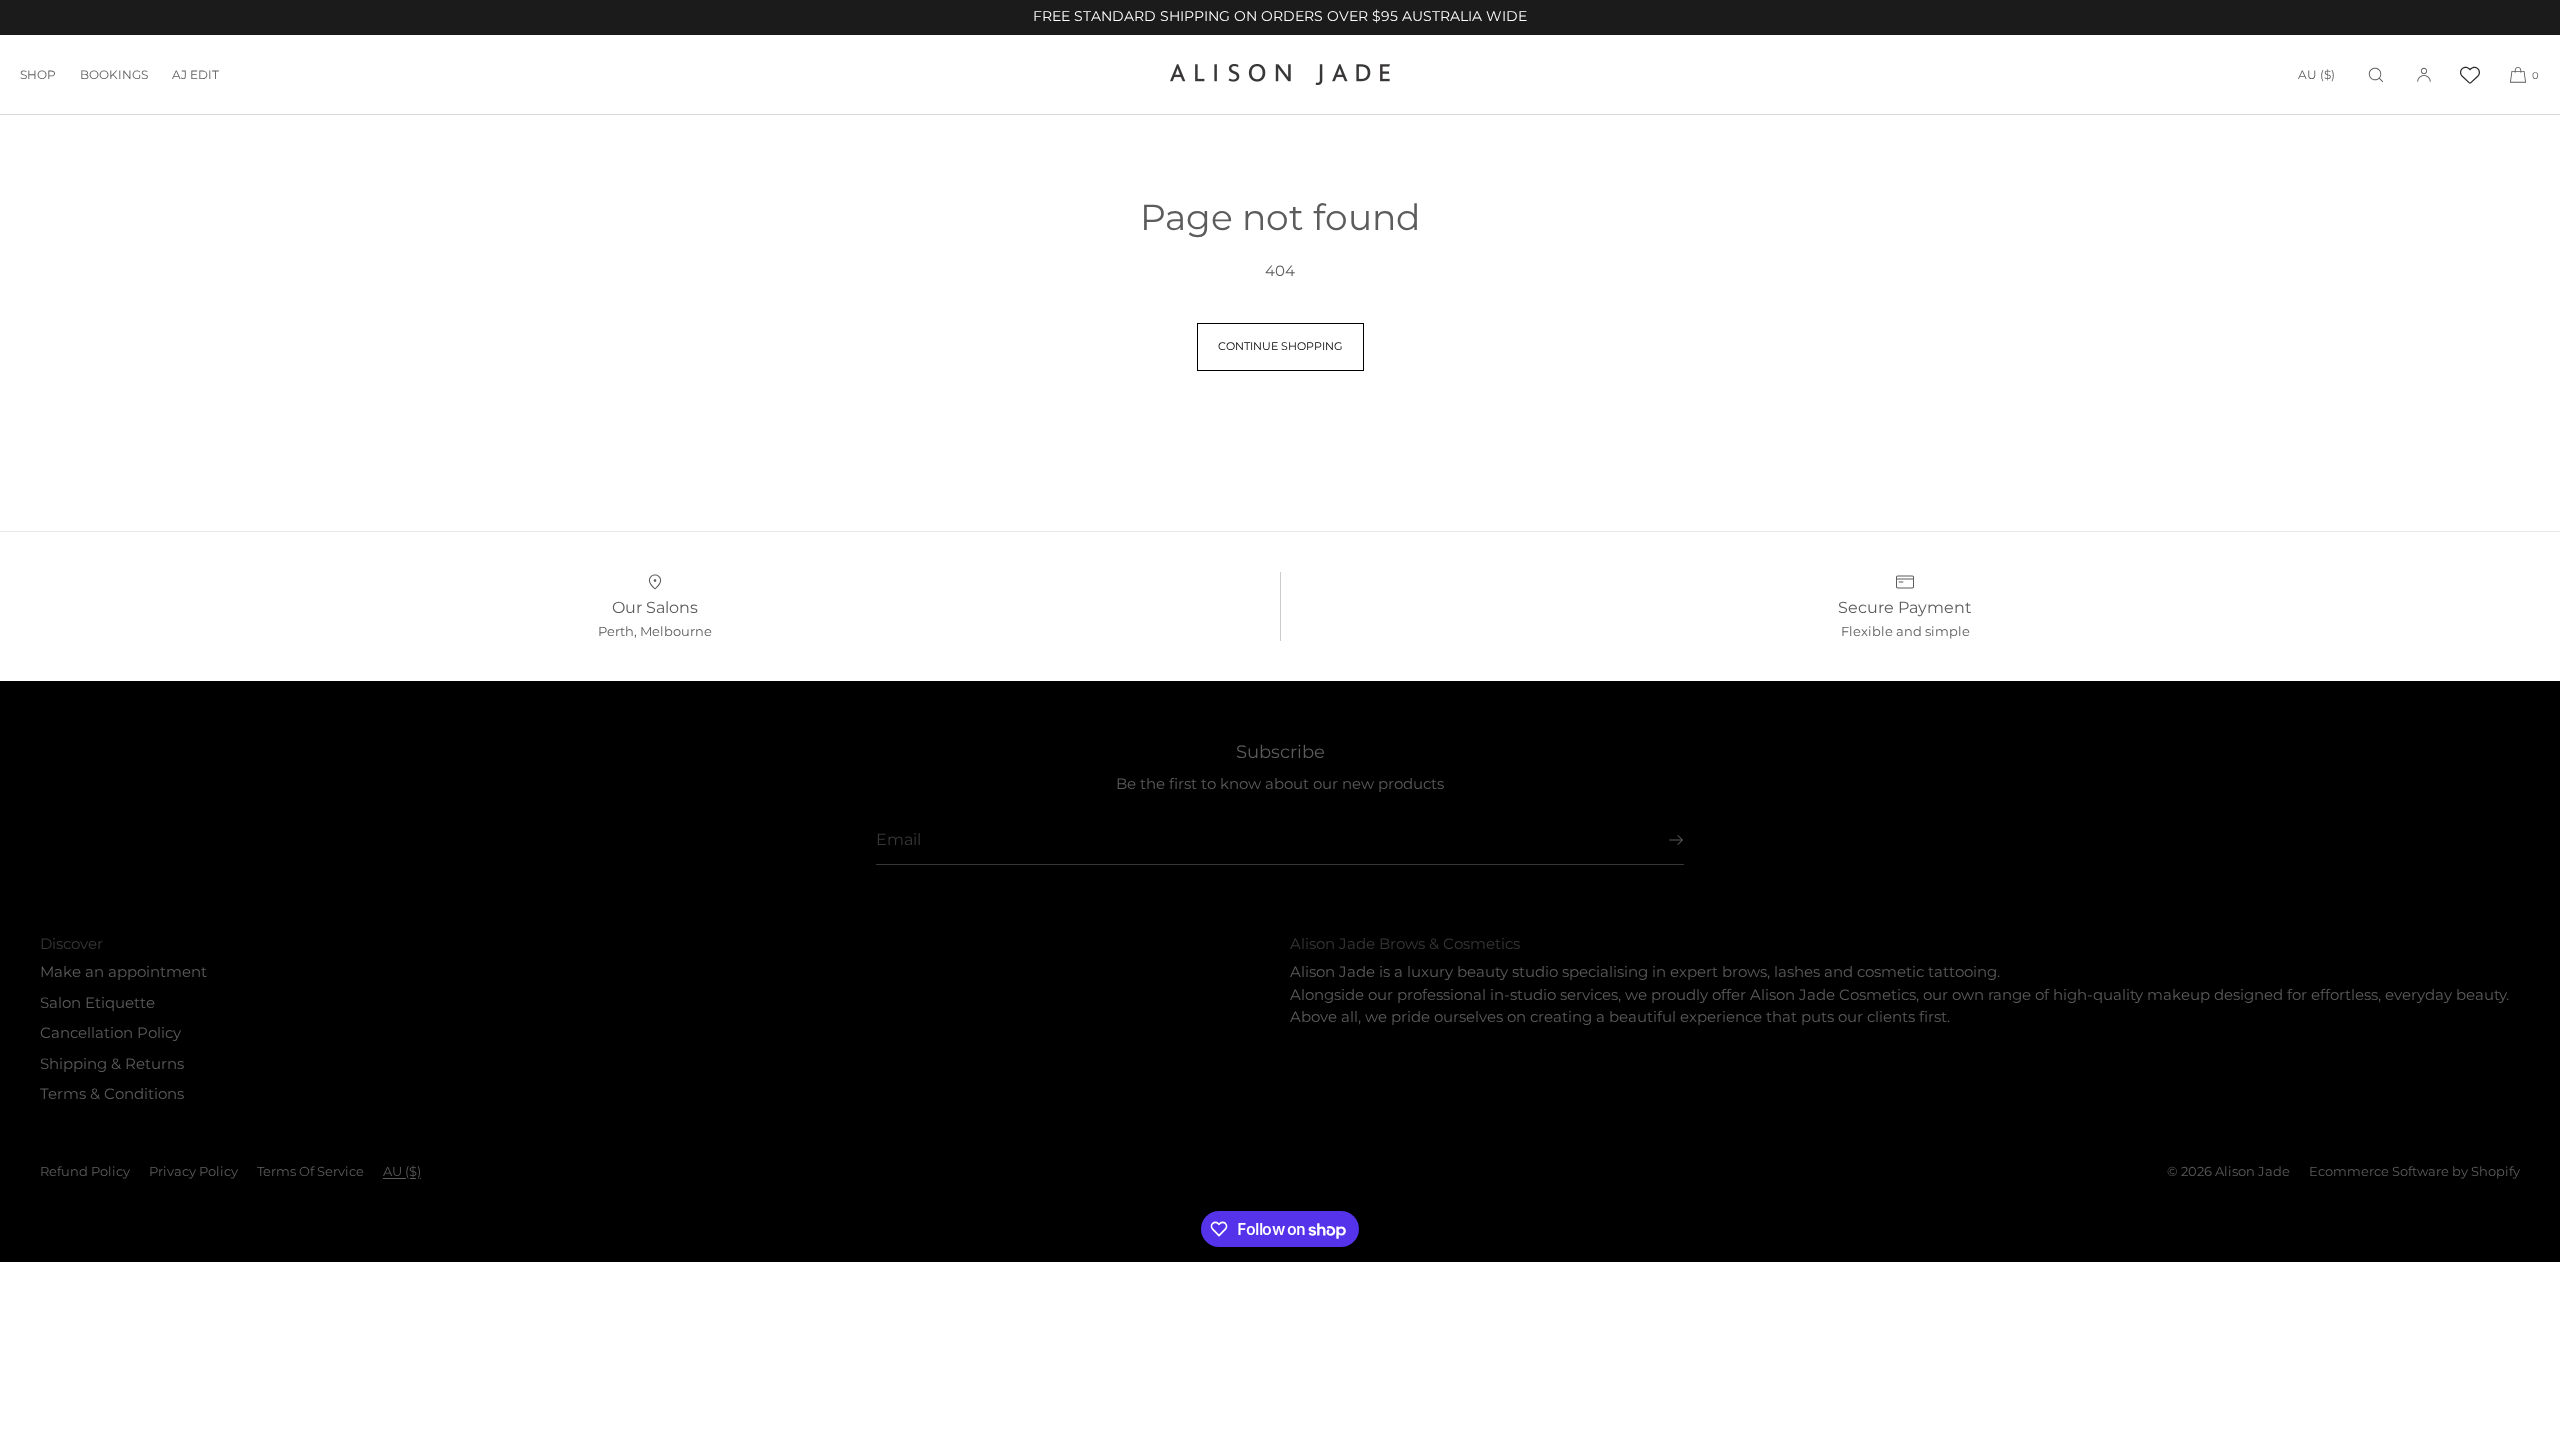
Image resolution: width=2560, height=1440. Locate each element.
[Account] (2424, 74)
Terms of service (310, 1171)
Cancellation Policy (110, 1032)
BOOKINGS (114, 74)
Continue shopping (1280, 346)
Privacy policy (193, 1171)
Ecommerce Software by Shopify (2414, 1171)
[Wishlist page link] (2470, 75)
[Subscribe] (1659, 840)
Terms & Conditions (112, 1093)
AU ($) (2316, 74)
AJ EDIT (195, 74)
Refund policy (85, 1171)
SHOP (38, 74)
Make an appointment (123, 971)
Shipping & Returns (112, 1063)
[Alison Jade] (1280, 75)
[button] (2376, 74)
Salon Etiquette (97, 1002)
